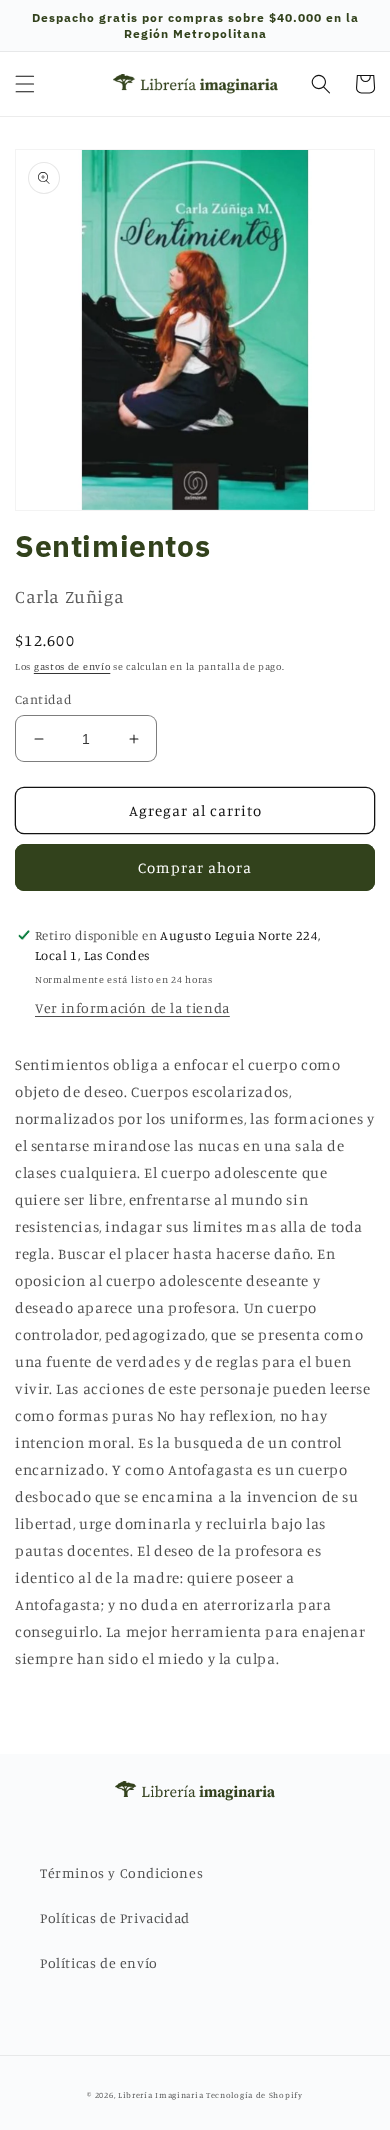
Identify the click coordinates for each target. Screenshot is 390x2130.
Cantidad (43, 699)
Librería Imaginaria (160, 2095)
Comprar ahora (195, 867)
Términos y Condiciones (121, 1872)
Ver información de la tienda (132, 1007)
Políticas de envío (99, 1962)
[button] (25, 84)
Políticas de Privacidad (115, 1917)
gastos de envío (72, 666)
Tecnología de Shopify (254, 2095)
